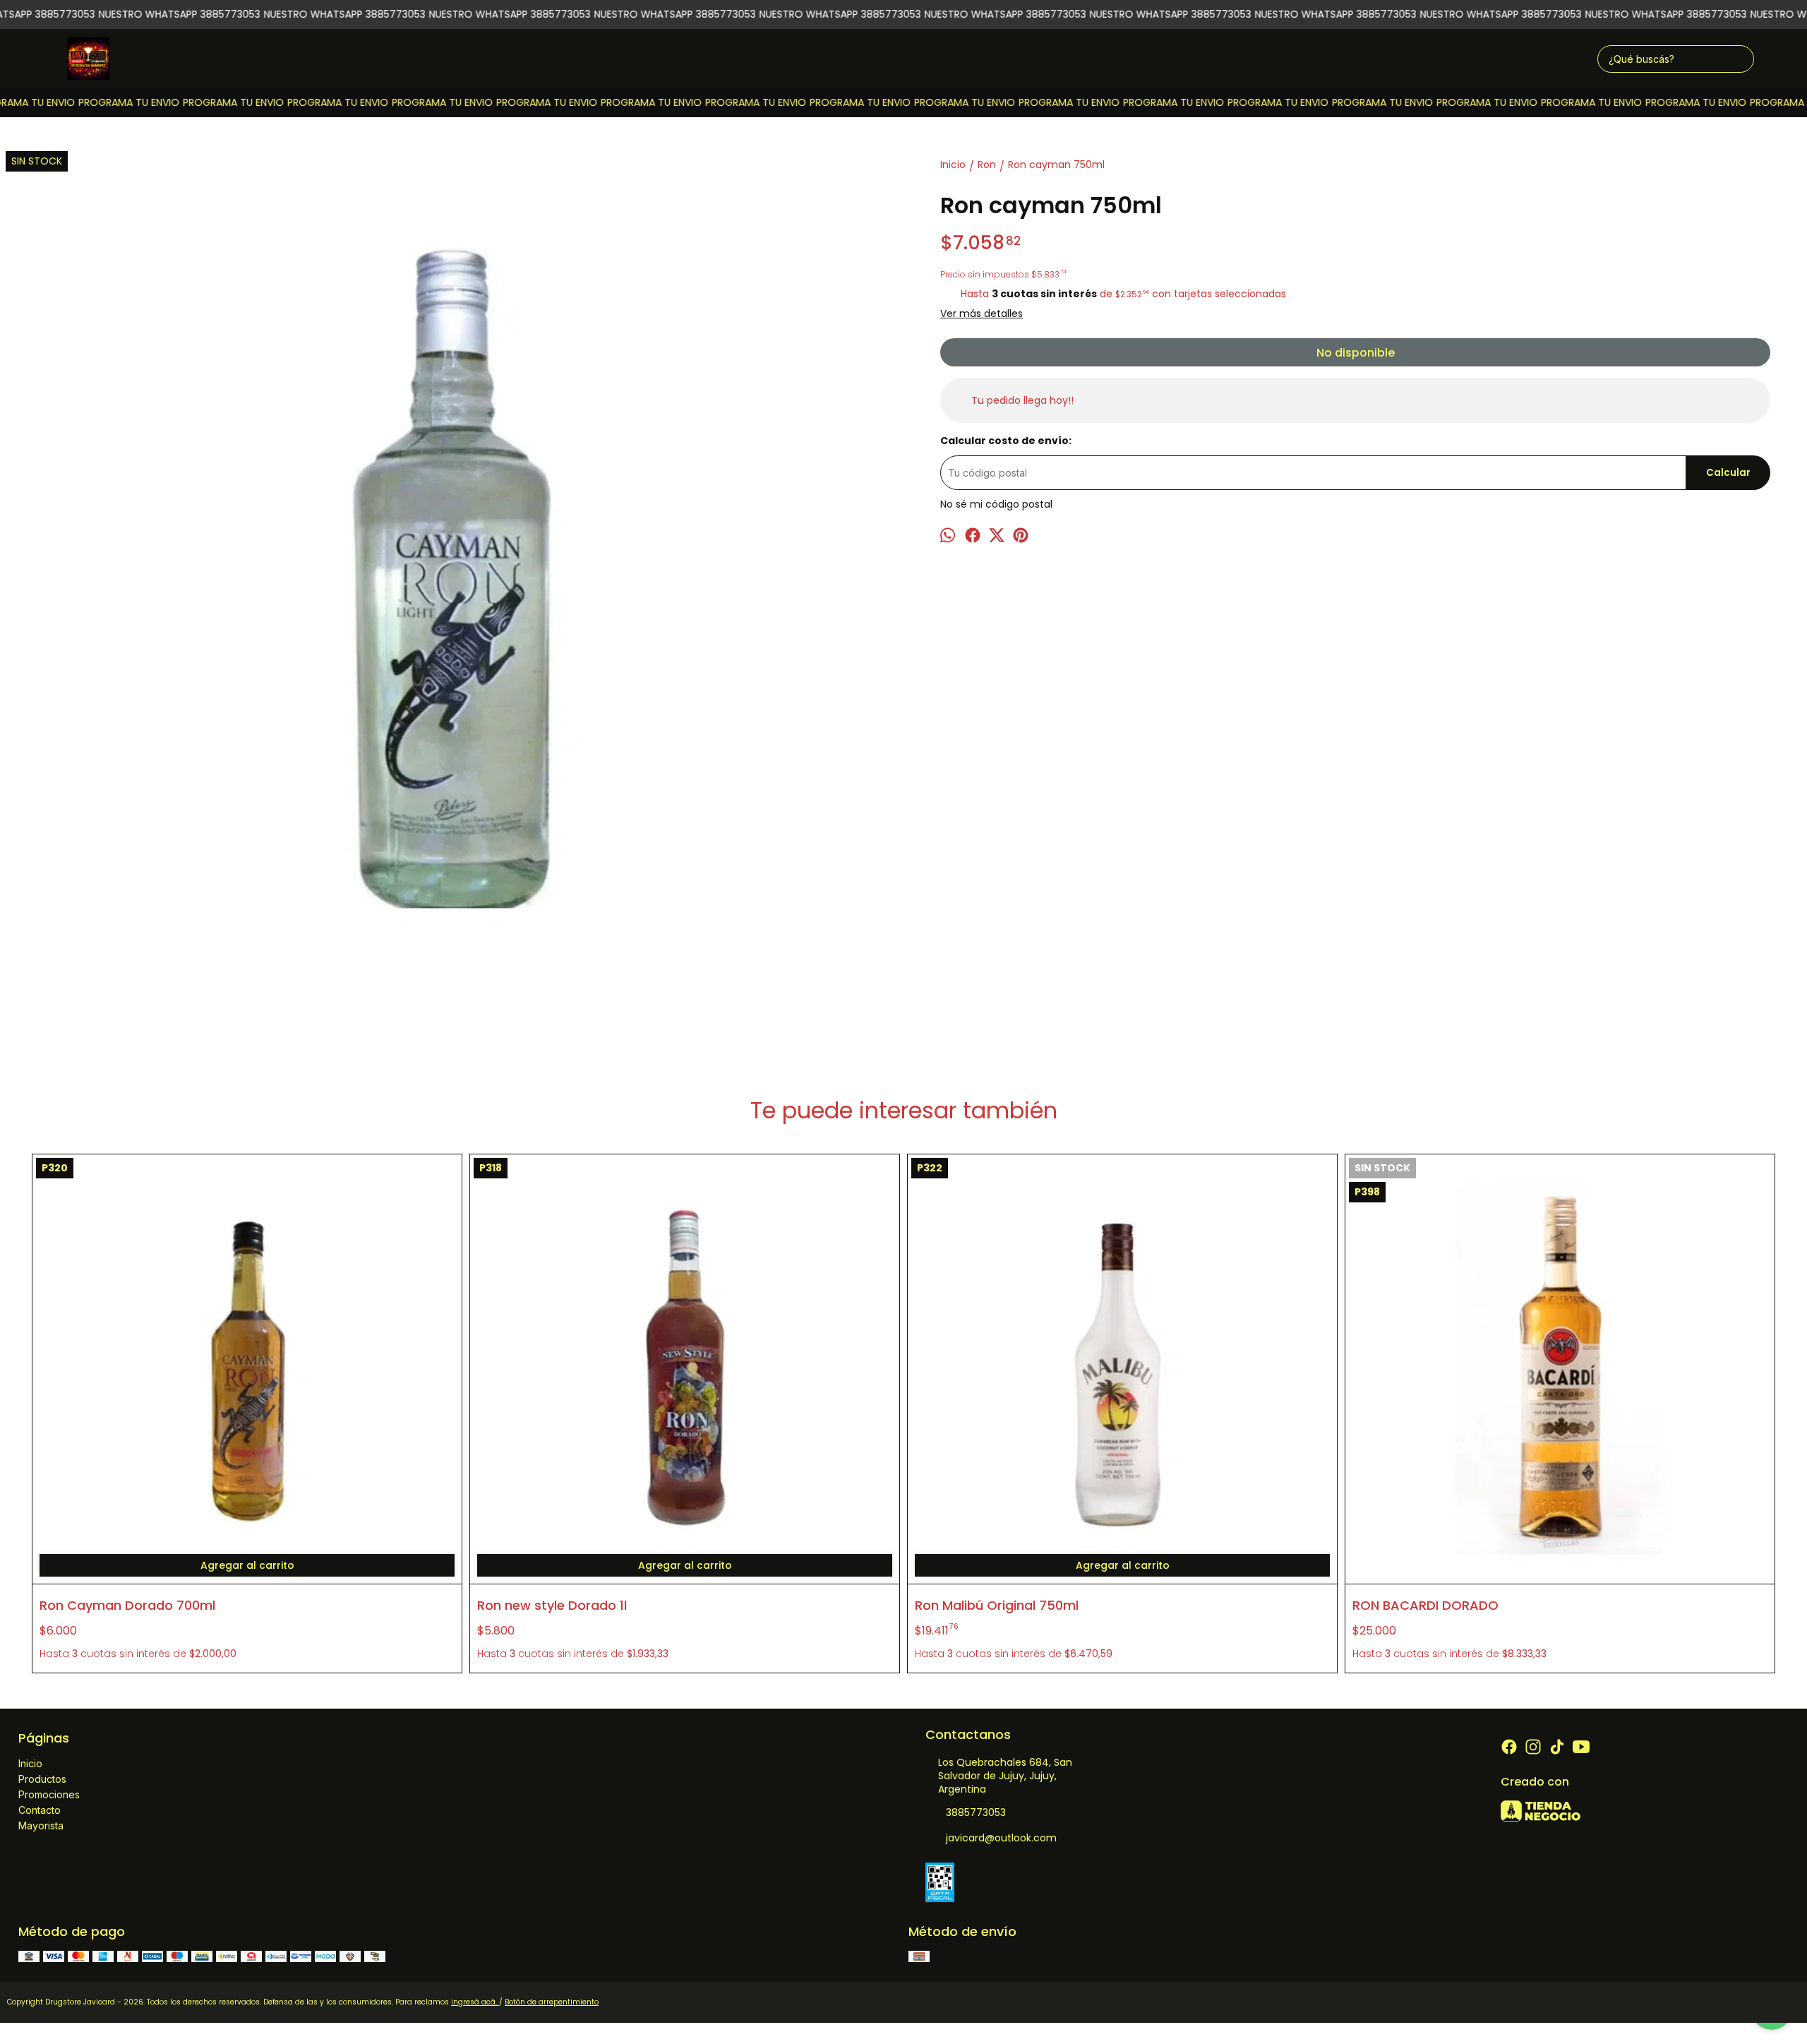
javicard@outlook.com (1001, 1838)
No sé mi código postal (996, 504)
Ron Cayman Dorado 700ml (127, 1605)
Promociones (49, 1794)
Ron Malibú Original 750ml (997, 1605)
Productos (42, 1779)
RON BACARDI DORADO (1425, 1605)
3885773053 (976, 1812)
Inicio (30, 1763)
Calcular (1728, 473)
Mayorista (41, 1825)
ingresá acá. (475, 2002)
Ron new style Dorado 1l (552, 1605)
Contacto (40, 1810)
